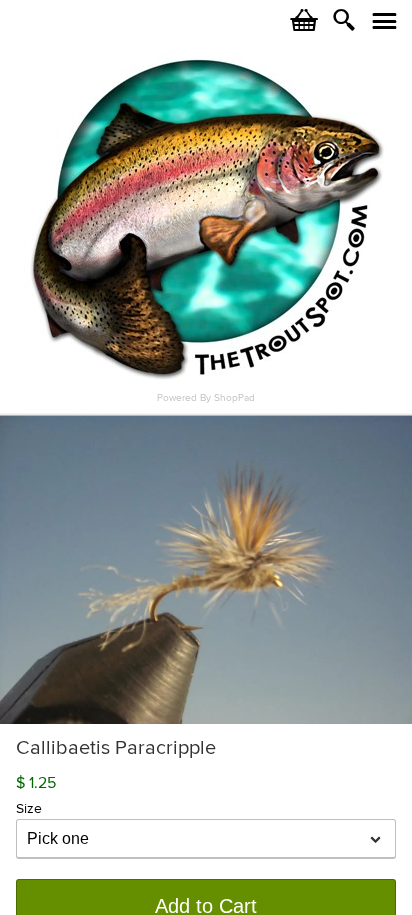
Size (29, 808)
